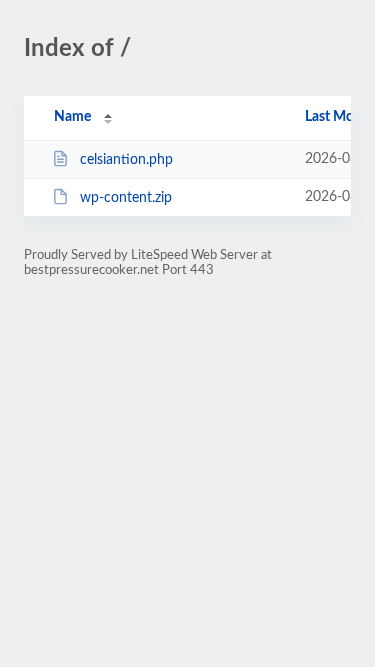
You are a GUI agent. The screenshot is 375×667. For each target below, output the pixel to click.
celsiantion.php (126, 160)
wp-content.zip (126, 198)
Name (72, 117)
